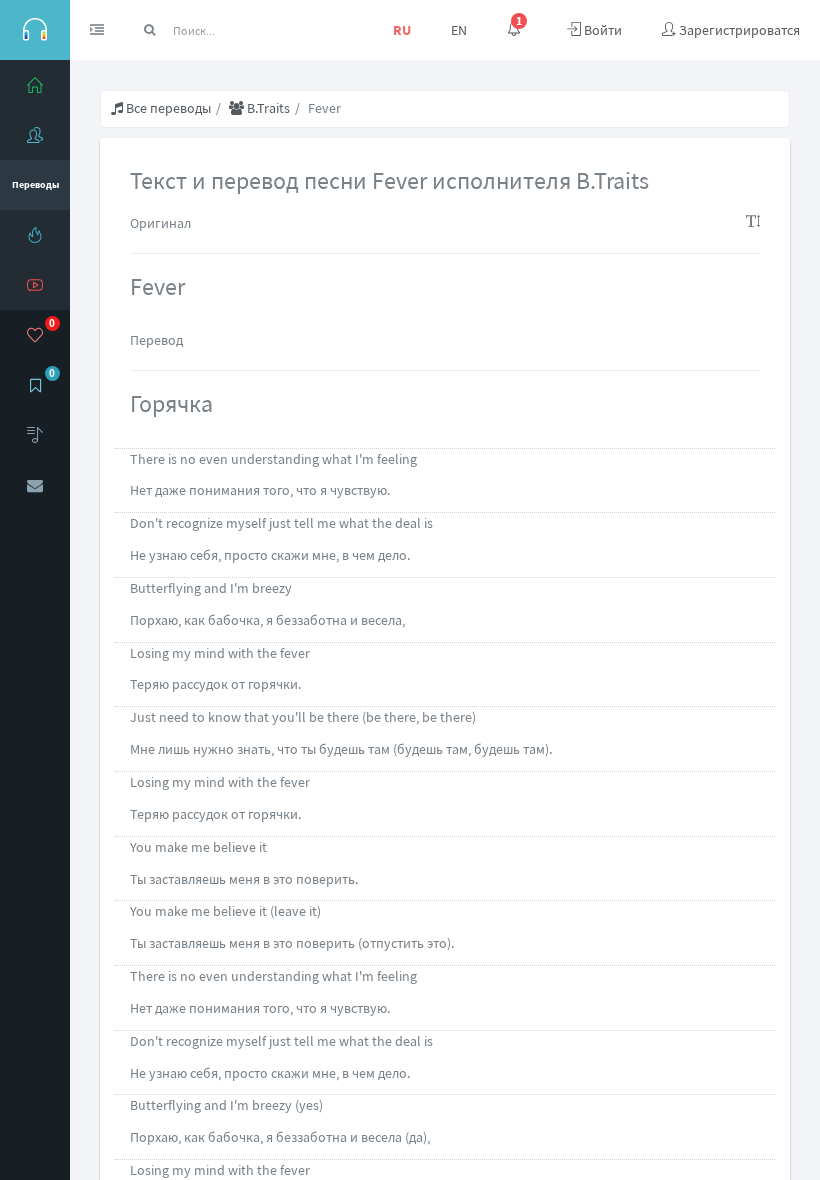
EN (459, 30)
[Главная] (35, 85)
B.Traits (267, 108)
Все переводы (167, 108)
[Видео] (35, 285)
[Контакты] (35, 485)
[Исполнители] (35, 135)
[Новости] (35, 235)
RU (402, 30)
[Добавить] (35, 435)
